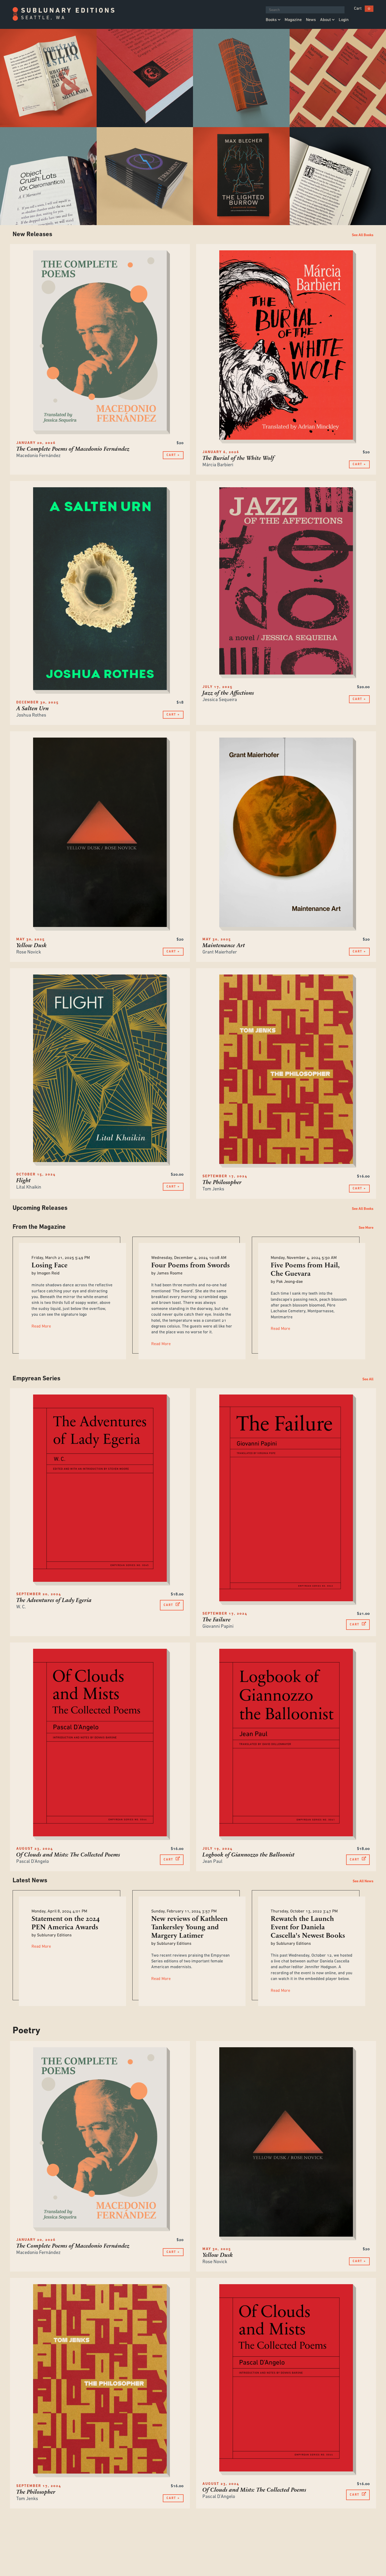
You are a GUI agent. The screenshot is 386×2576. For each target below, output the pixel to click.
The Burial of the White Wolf (238, 458)
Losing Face (49, 1266)
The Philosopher (222, 1183)
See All (368, 1379)
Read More (41, 1326)
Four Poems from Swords (191, 1266)
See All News (363, 1881)
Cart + (173, 455)
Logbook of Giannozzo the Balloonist (249, 1855)
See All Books (363, 235)
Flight (24, 1181)
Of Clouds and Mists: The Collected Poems (68, 1855)
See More (366, 1228)
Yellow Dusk (32, 946)
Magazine (293, 20)
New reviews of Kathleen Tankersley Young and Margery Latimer (189, 1928)
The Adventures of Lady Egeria (54, 1601)
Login (344, 20)
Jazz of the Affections (228, 693)
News (311, 20)
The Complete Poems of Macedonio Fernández (73, 449)
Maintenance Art (224, 946)
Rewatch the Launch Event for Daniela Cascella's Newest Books (308, 1928)
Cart (358, 9)
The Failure (217, 1620)
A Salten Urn (33, 709)
